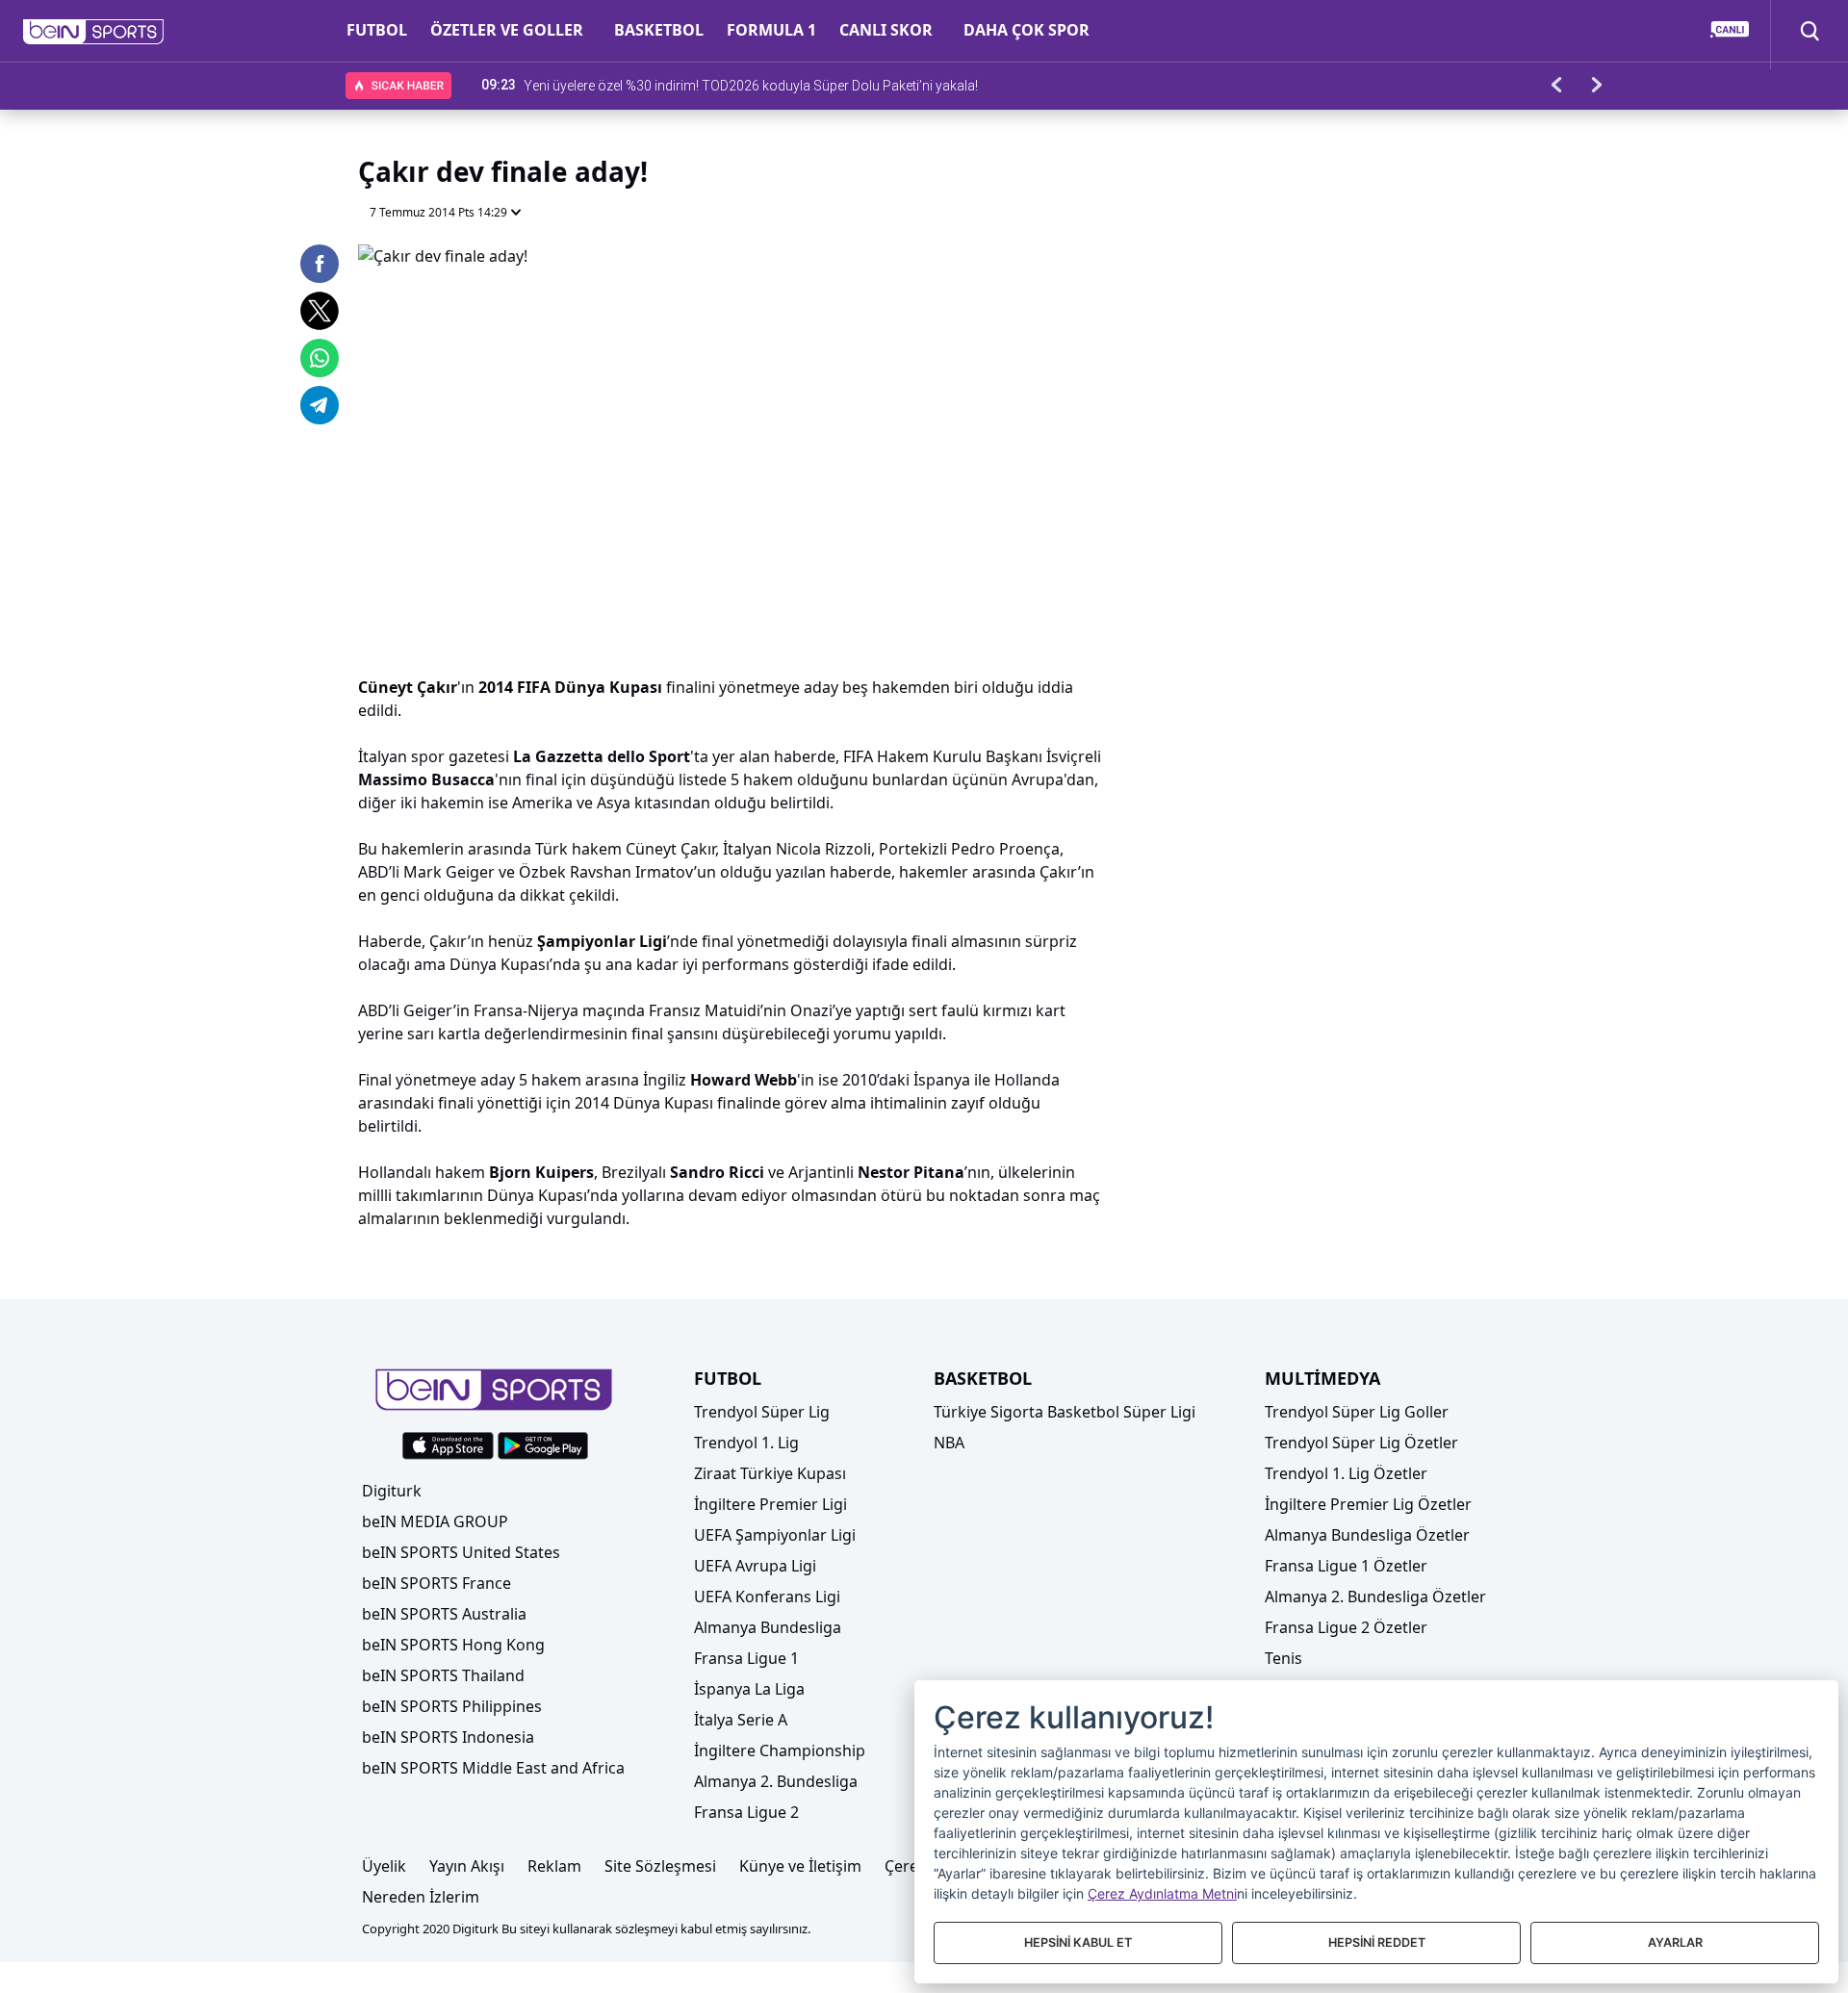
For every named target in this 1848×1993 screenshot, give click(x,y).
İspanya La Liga (749, 1689)
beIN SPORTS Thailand (443, 1675)
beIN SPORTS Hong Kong (453, 1645)
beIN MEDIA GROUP (435, 1521)
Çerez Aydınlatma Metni (1162, 1893)
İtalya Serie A (741, 1720)
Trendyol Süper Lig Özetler (1361, 1443)
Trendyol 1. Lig (746, 1443)
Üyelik (384, 1866)
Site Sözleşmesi (660, 1866)
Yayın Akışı (467, 1866)
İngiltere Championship (780, 1750)
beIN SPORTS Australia (444, 1614)
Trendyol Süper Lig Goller (1357, 1412)
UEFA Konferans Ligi (767, 1597)
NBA (949, 1443)
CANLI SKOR (886, 30)
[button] (94, 32)
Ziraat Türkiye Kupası (770, 1473)
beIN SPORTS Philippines (452, 1706)
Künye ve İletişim (800, 1866)
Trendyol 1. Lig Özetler (1346, 1473)
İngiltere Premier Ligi (770, 1504)
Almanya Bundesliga (768, 1627)
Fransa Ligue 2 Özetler (1346, 1627)
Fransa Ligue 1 (746, 1658)
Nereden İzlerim (421, 1897)
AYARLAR (1675, 1942)
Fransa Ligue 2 (746, 1812)
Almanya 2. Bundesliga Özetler (1375, 1597)
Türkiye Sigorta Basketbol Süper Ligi (1065, 1412)
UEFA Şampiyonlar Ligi (775, 1535)
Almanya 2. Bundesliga (776, 1781)
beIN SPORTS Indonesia (448, 1737)
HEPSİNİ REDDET (1377, 1942)
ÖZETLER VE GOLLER (507, 30)
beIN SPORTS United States (461, 1552)
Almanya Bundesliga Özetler (1367, 1535)
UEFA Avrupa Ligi (755, 1566)
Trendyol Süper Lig (762, 1412)
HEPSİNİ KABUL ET (1078, 1942)
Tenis (1283, 1658)
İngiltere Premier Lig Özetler (1368, 1504)
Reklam (554, 1866)
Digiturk (392, 1491)
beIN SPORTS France (436, 1583)
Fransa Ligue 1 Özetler (1346, 1566)
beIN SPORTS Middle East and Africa (493, 1768)
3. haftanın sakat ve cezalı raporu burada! (647, 85)
